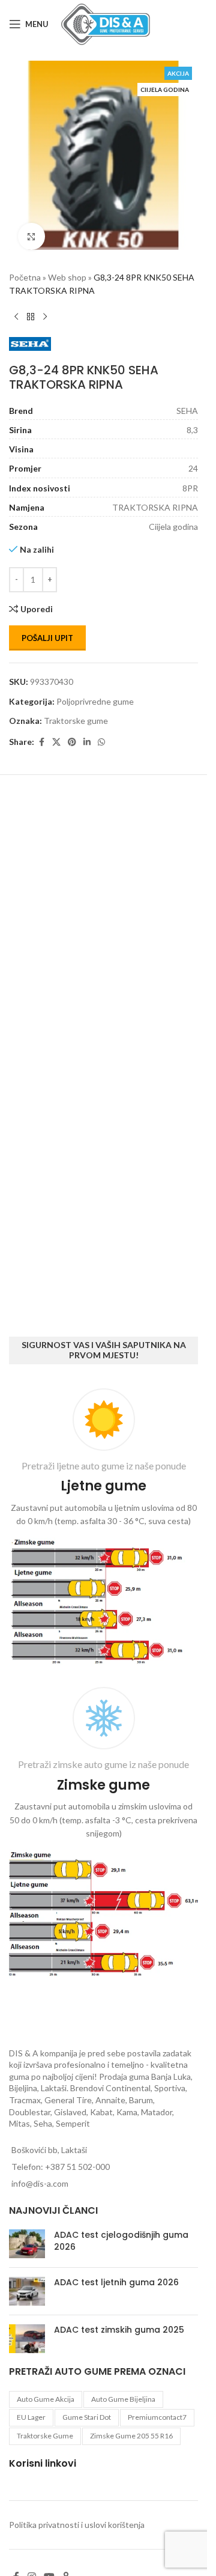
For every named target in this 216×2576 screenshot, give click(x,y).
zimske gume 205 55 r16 (131, 2436)
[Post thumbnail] (27, 2244)
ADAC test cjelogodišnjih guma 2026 (121, 2241)
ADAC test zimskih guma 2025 (119, 2330)
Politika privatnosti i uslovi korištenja (77, 2525)
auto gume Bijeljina (123, 2399)
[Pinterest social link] (72, 733)
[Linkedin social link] (87, 733)
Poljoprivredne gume (95, 692)
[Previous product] (16, 308)
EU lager (31, 2417)
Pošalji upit (47, 629)
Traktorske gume (76, 712)
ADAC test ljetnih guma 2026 (116, 2282)
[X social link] (56, 733)
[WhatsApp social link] (101, 733)
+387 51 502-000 (77, 2167)
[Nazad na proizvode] (31, 308)
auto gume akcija (46, 2399)
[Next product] (45, 308)
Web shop (67, 268)
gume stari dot (87, 2417)
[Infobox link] (103, 1529)
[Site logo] (106, 23)
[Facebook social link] (41, 733)
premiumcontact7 (157, 2417)
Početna (25, 268)
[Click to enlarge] (31, 227)
